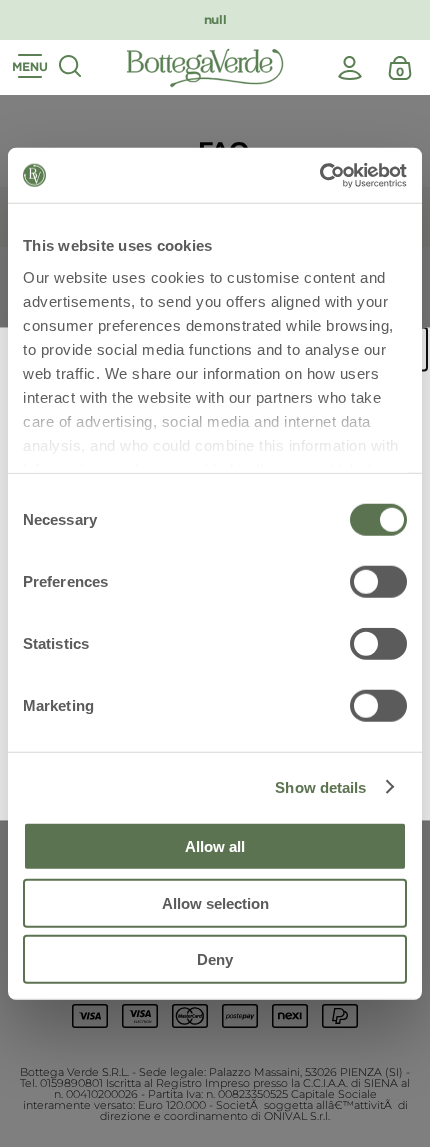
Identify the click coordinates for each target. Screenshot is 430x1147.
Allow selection (215, 902)
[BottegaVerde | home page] (205, 68)
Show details (320, 786)
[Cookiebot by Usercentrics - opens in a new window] (319, 175)
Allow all (215, 846)
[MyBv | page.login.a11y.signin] (350, 68)
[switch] (378, 582)
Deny (215, 959)
